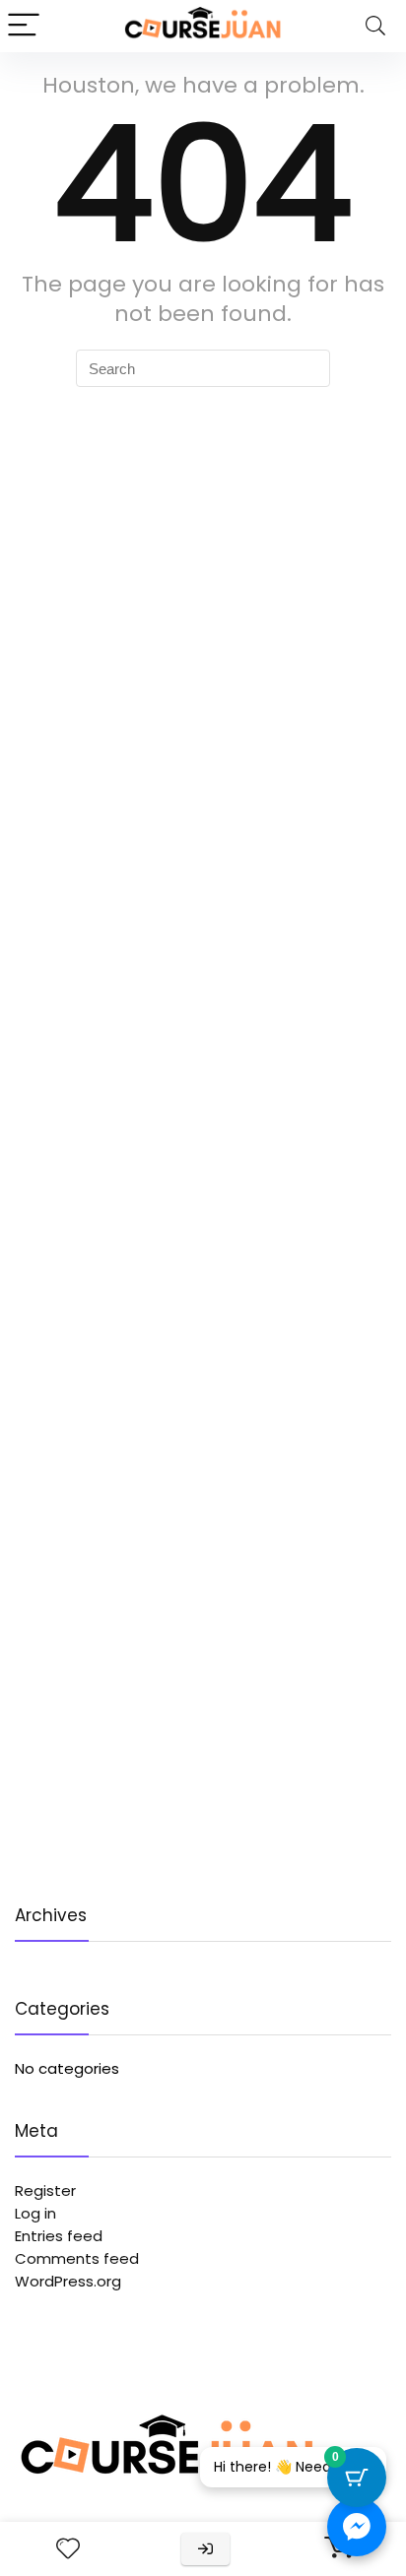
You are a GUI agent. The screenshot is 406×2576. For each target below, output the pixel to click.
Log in (35, 2213)
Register (45, 2190)
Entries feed (59, 2236)
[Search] (375, 26)
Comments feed (77, 2258)
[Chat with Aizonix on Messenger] (357, 2527)
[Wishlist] (68, 2549)
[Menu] (24, 26)
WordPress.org (68, 2281)
